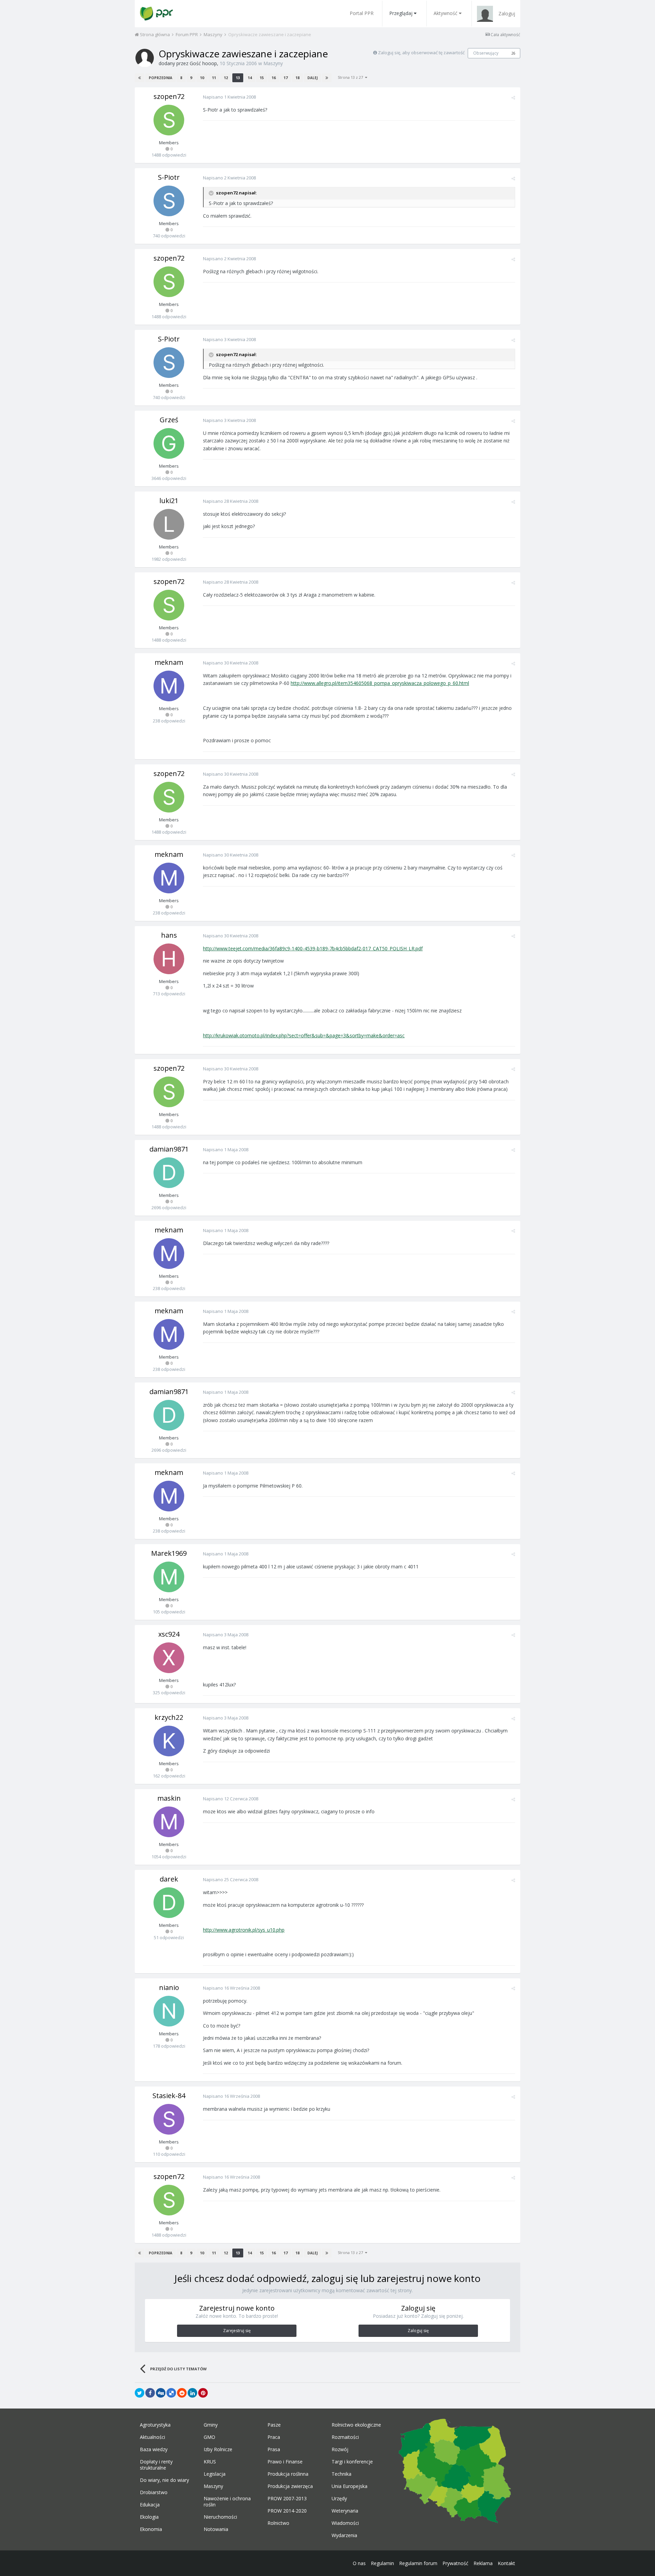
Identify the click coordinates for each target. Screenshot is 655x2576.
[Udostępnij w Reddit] (182, 2393)
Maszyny (273, 63)
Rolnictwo (278, 2523)
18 (297, 78)
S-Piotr (169, 177)
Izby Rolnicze (218, 2449)
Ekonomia (151, 2529)
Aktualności (152, 2437)
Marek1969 (169, 1553)
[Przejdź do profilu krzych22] (169, 1741)
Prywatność (455, 2563)
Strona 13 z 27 (351, 77)
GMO (209, 2437)
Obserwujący (486, 53)
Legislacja (215, 2474)
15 (262, 78)
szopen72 (169, 96)
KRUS (210, 2462)
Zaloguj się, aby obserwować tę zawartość (421, 53)
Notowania (216, 2529)
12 (226, 78)
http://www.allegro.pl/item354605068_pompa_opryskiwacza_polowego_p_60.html (380, 683)
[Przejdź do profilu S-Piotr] (169, 201)
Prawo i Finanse (285, 2462)
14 (250, 78)
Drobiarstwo (154, 2492)
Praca (274, 2437)
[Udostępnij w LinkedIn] (192, 2393)
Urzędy (339, 2499)
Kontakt (506, 2563)
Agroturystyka (155, 2425)
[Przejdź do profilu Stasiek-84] (169, 2119)
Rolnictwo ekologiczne (356, 2425)
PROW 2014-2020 (287, 2511)
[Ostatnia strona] (327, 78)
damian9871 (169, 1149)
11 (214, 78)
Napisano (229, 97)
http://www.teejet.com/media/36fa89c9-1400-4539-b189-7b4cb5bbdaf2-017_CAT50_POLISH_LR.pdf (313, 948)
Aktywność (446, 13)
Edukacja (150, 2505)
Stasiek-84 (169, 2096)
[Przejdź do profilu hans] (169, 959)
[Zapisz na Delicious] (171, 2393)
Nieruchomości (220, 2517)
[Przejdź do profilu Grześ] (169, 443)
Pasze (274, 2425)
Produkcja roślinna (288, 2474)
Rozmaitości (345, 2437)
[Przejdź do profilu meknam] (169, 686)
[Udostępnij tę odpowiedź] (513, 98)
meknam (169, 662)
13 (238, 78)
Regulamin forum (418, 2563)
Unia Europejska (350, 2486)
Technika (341, 2474)
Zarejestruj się (237, 2331)
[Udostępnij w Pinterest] (203, 2393)
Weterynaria (345, 2511)
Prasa (274, 2449)
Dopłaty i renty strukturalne (156, 2465)
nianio (169, 1987)
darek (169, 1879)
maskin (169, 1798)
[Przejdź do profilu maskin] (169, 1822)
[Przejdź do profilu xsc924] (169, 1658)
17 (286, 78)
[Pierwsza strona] (140, 78)
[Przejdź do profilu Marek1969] (169, 1577)
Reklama (483, 2563)
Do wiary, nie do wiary (164, 2480)
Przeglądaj (401, 13)
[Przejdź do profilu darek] (169, 1903)
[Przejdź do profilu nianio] (169, 2011)
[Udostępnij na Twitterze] (140, 2393)
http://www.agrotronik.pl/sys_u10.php (244, 1930)
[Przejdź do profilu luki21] (169, 524)
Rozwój (340, 2449)
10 (202, 78)
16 (274, 78)
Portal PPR (362, 13)
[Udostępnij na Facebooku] (150, 2393)
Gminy (211, 2425)
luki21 (169, 501)
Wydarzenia (344, 2535)
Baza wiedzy (154, 2449)
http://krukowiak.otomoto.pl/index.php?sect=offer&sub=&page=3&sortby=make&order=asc (304, 1035)
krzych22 (169, 1717)
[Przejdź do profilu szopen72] (169, 120)
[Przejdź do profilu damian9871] (169, 1173)
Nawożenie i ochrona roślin (227, 2502)
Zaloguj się (418, 2331)
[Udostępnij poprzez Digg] (161, 2393)
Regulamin (382, 2563)
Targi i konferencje (352, 2462)
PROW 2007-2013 (287, 2499)
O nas (359, 2563)
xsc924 (169, 1634)
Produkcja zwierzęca (290, 2486)
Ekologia (149, 2517)
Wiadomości (345, 2523)
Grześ (169, 420)
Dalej (312, 78)
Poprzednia (161, 78)
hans (169, 935)
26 (513, 53)
